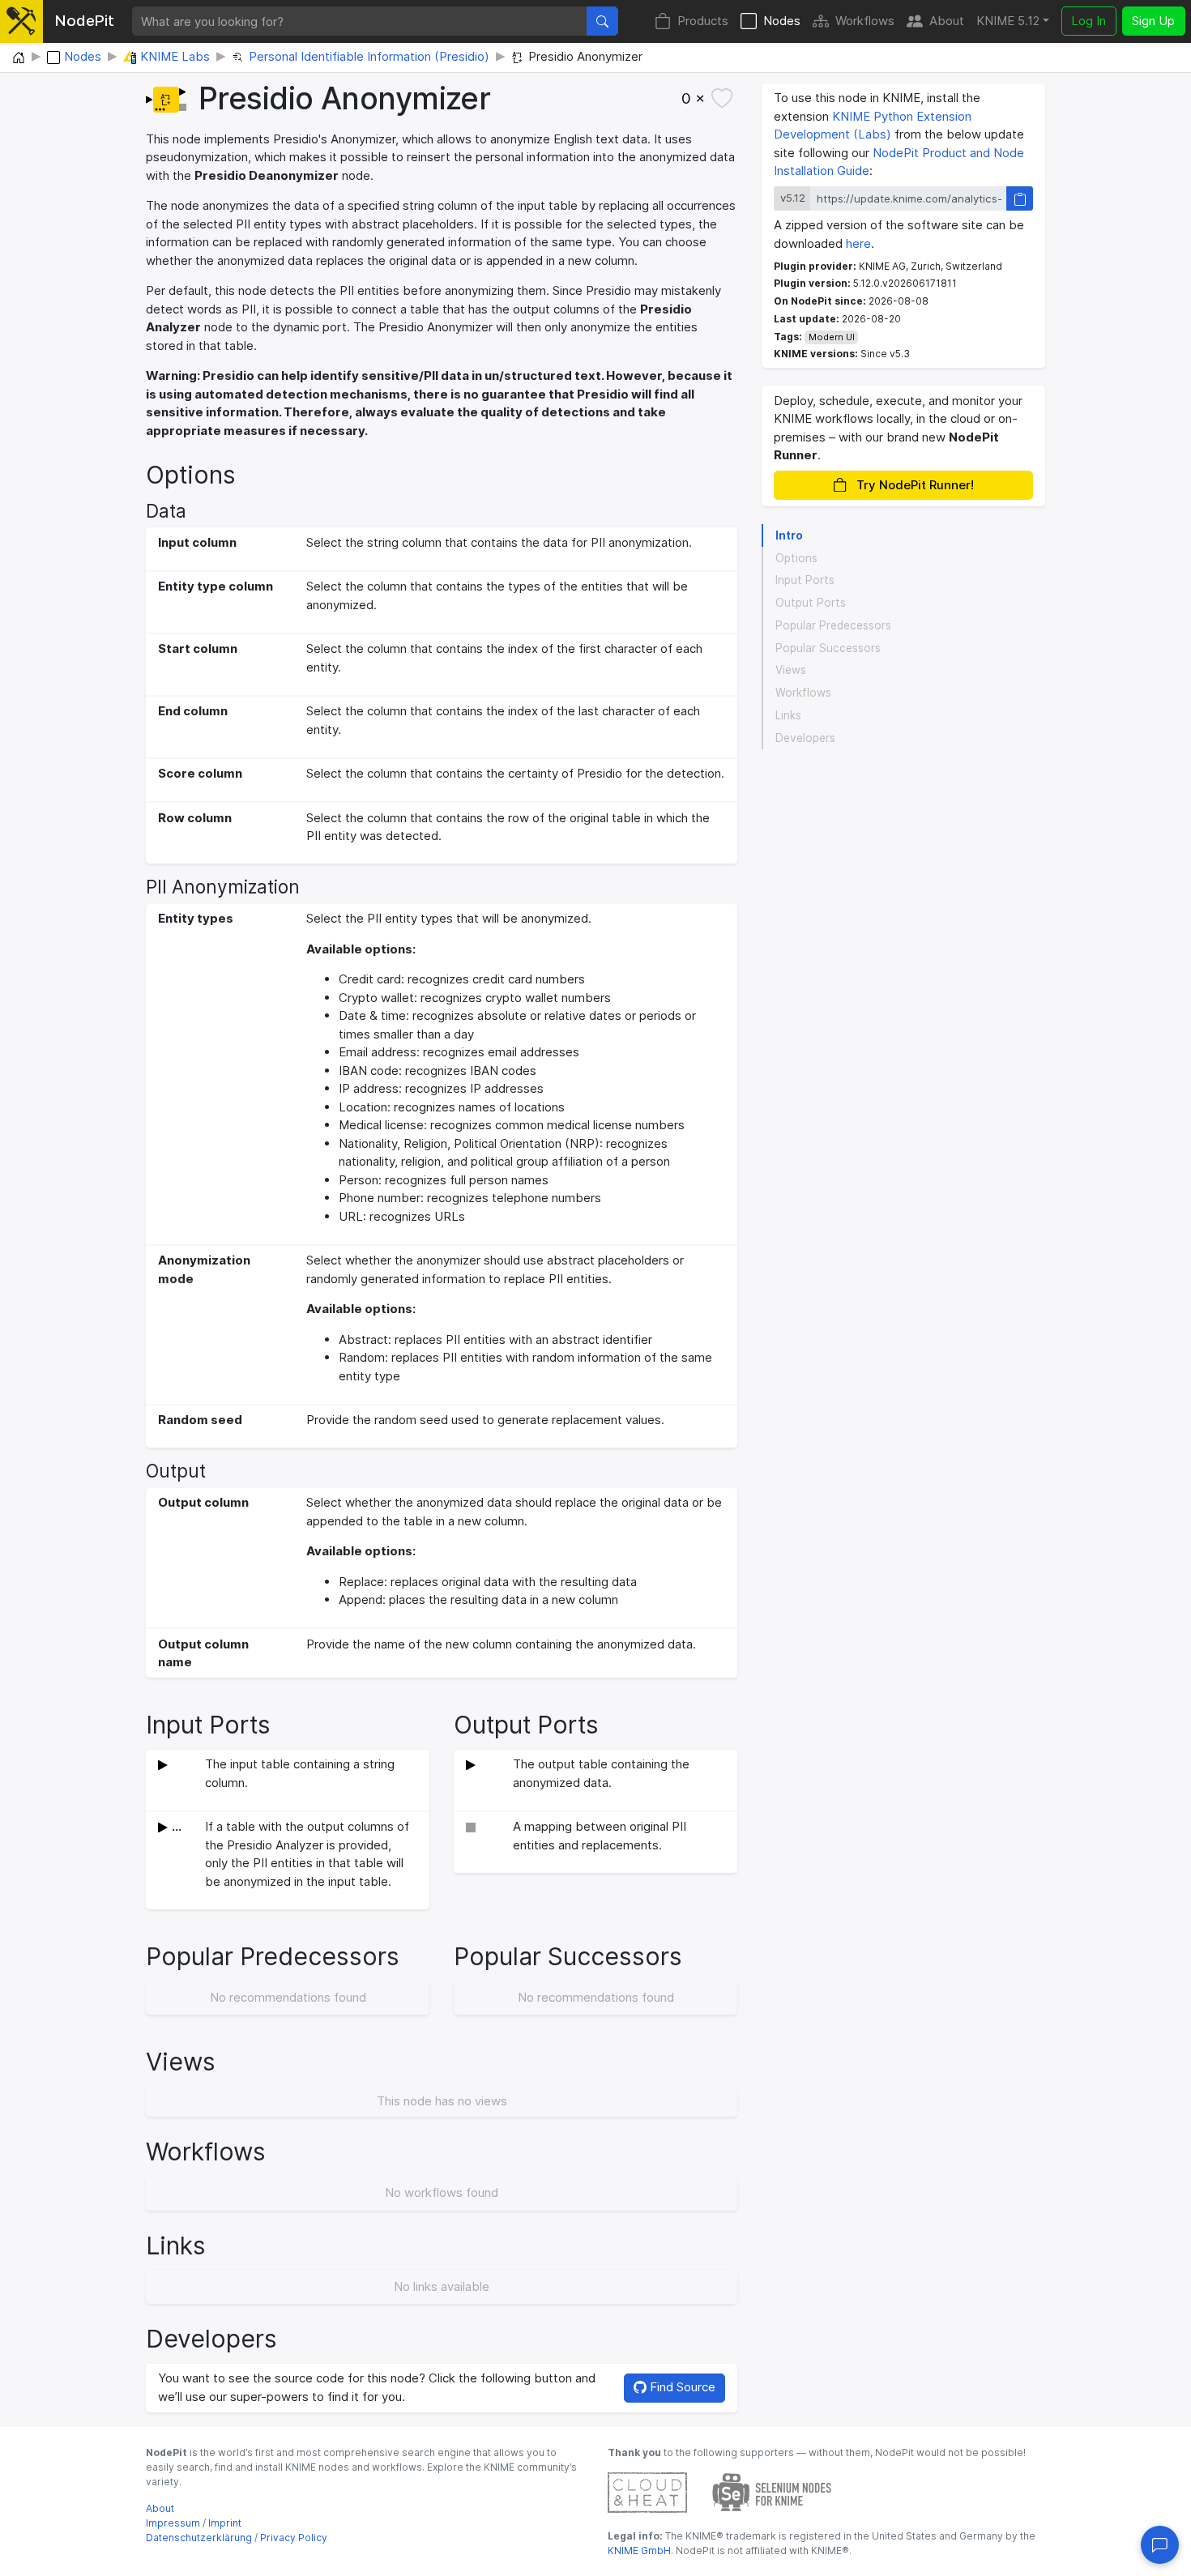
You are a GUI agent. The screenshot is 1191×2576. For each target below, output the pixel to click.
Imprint (225, 2523)
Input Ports (805, 581)
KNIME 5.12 (1008, 21)
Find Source (681, 2387)
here (858, 243)
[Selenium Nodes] (772, 2491)
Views (791, 671)
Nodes (782, 21)
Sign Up (1153, 21)
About (947, 21)
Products (703, 21)
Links (788, 715)
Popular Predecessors (833, 625)
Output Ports (811, 603)
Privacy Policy (294, 2538)
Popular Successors (828, 648)
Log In (1089, 21)
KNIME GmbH (639, 2550)
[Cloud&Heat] (647, 2491)
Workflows (865, 21)
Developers (805, 738)
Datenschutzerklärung (199, 2538)
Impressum (173, 2523)
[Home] (19, 58)
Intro (789, 535)
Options (796, 558)
